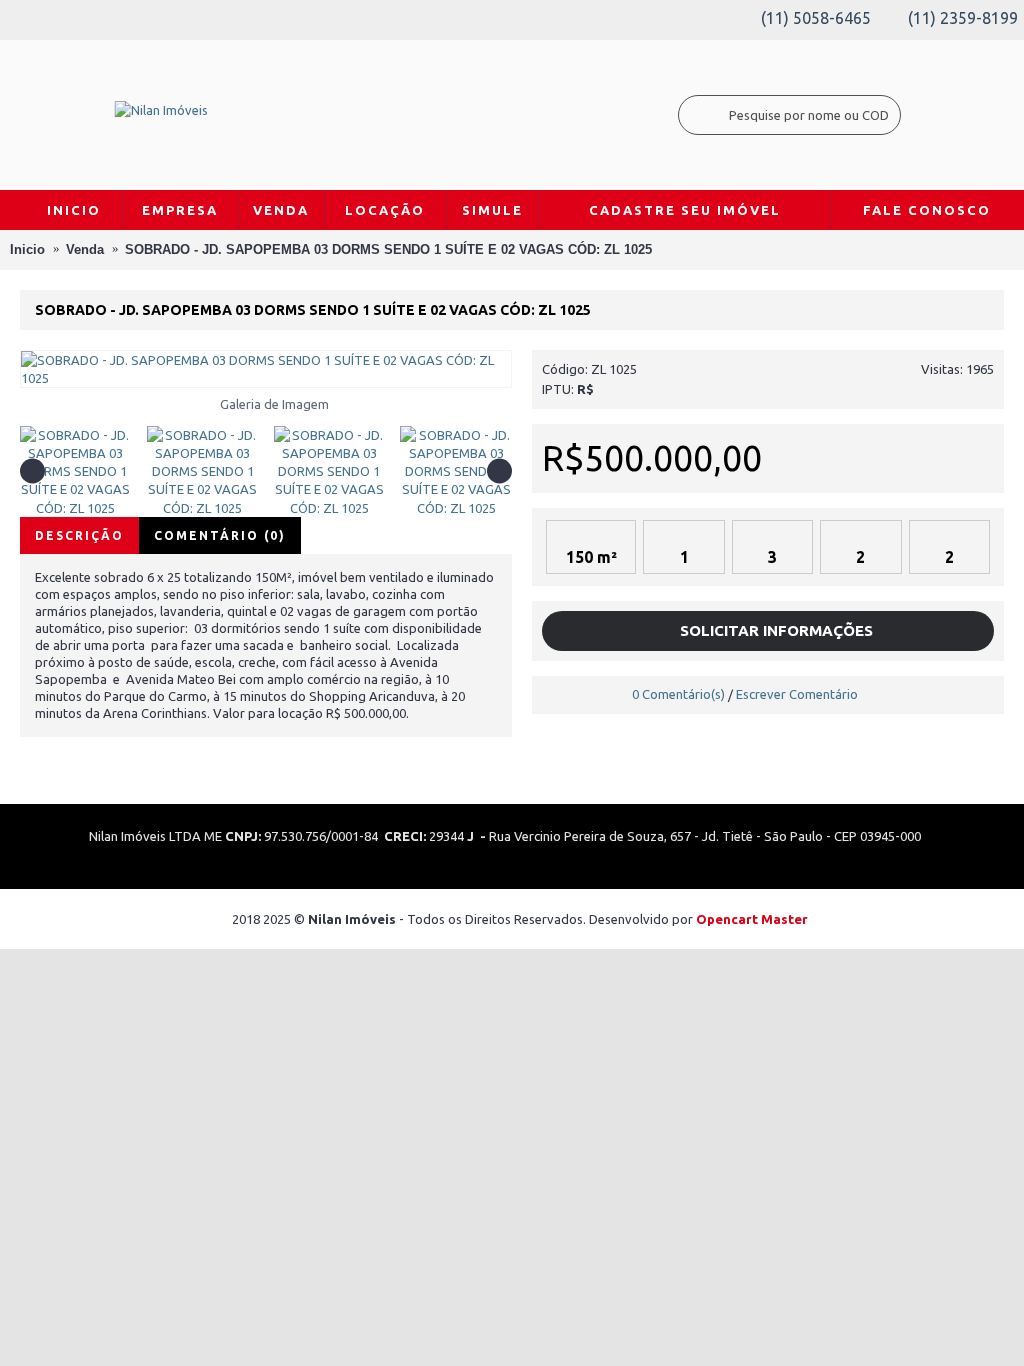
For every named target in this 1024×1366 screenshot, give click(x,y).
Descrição (79, 535)
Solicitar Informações (774, 630)
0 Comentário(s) (678, 694)
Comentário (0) (220, 535)
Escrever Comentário (797, 694)
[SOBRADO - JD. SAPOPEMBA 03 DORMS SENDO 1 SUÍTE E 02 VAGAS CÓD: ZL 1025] (266, 369)
